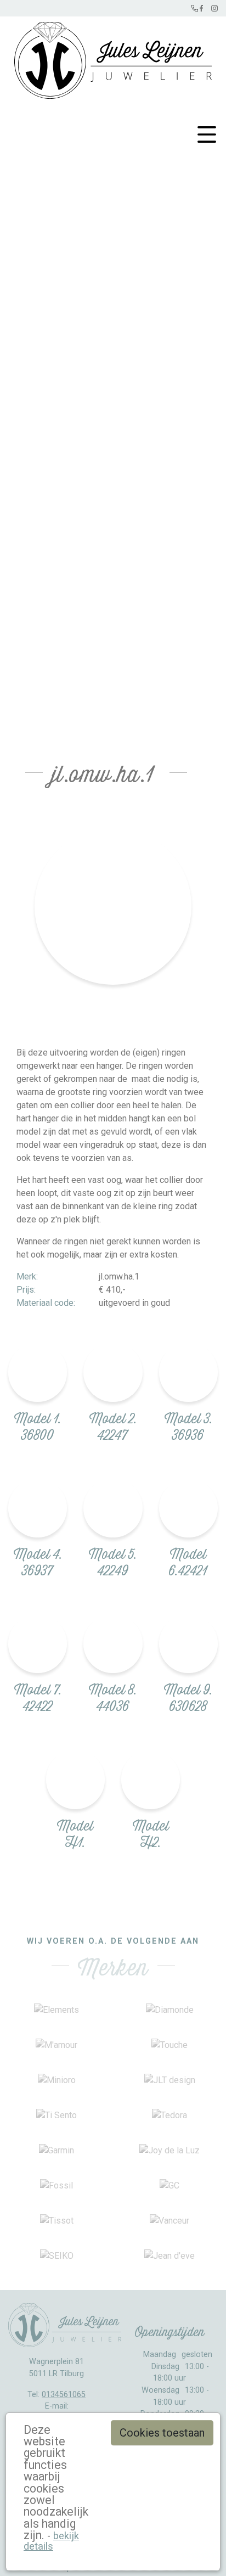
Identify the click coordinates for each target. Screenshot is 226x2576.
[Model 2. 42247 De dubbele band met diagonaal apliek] (113, 1372)
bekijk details (51, 2541)
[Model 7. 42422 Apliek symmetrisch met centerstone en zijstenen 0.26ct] (38, 1644)
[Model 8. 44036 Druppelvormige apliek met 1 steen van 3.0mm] (113, 1644)
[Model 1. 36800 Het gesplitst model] (38, 1372)
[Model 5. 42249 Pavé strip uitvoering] (113, 1508)
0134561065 (64, 2395)
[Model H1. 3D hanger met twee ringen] (75, 1779)
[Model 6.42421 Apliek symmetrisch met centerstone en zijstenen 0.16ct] (188, 1508)
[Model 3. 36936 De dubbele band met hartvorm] (188, 1372)
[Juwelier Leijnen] (113, 58)
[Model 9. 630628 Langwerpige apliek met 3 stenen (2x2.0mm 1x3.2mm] (188, 1644)
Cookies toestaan (162, 2433)
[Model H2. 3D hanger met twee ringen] (151, 1779)
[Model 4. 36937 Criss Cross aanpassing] (38, 1508)
